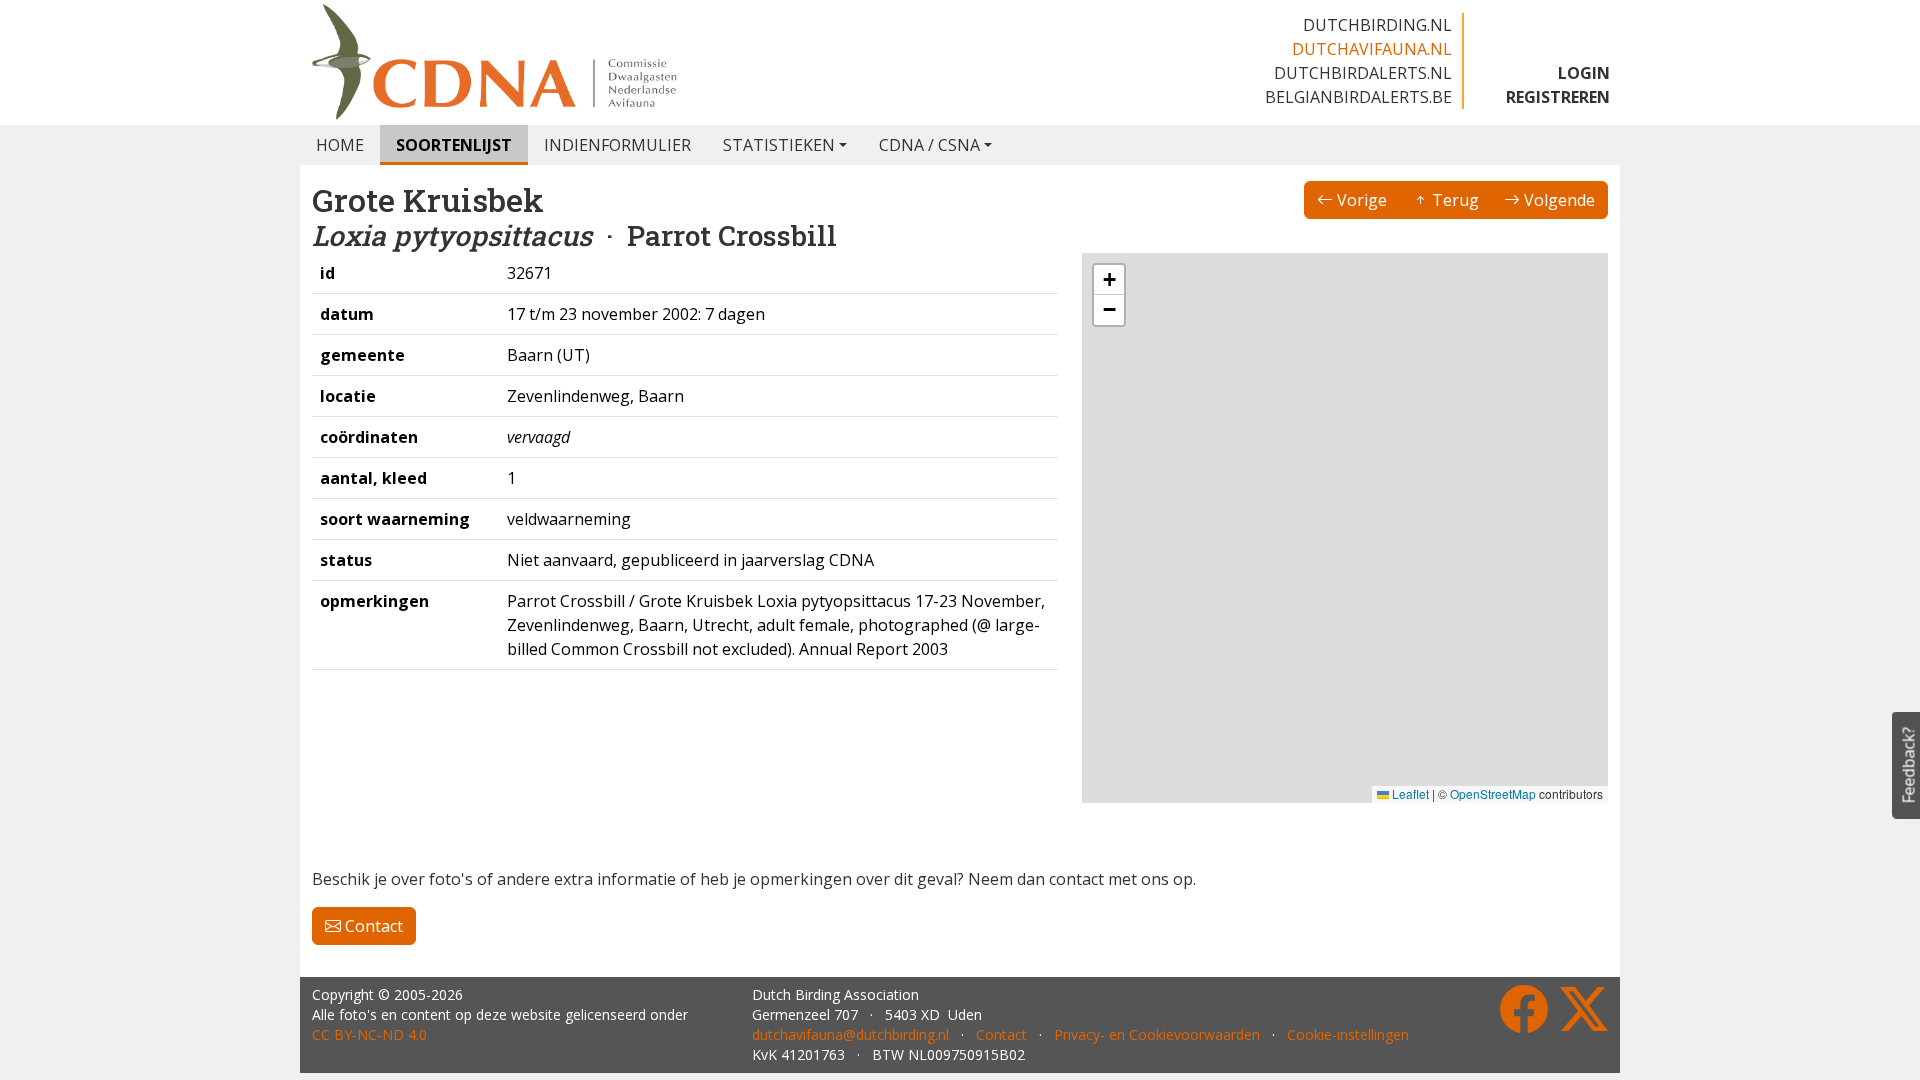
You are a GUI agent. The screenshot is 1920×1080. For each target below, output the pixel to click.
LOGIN (1584, 73)
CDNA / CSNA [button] (929, 145)
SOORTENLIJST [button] (454, 145)
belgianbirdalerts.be (1358, 97)
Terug (1453, 200)
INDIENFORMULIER (617, 145)
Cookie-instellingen (1348, 1034)
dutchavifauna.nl (1372, 49)
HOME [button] (340, 145)
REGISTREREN (1558, 97)
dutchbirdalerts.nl (1363, 73)
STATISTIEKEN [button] (779, 145)
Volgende (1557, 200)
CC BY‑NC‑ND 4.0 (369, 1034)
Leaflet (1409, 793)
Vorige (1360, 200)
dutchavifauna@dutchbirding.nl (850, 1034)
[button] (1109, 280)
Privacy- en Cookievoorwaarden (1157, 1034)
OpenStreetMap (1493, 793)
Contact (372, 926)
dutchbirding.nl (1377, 25)
